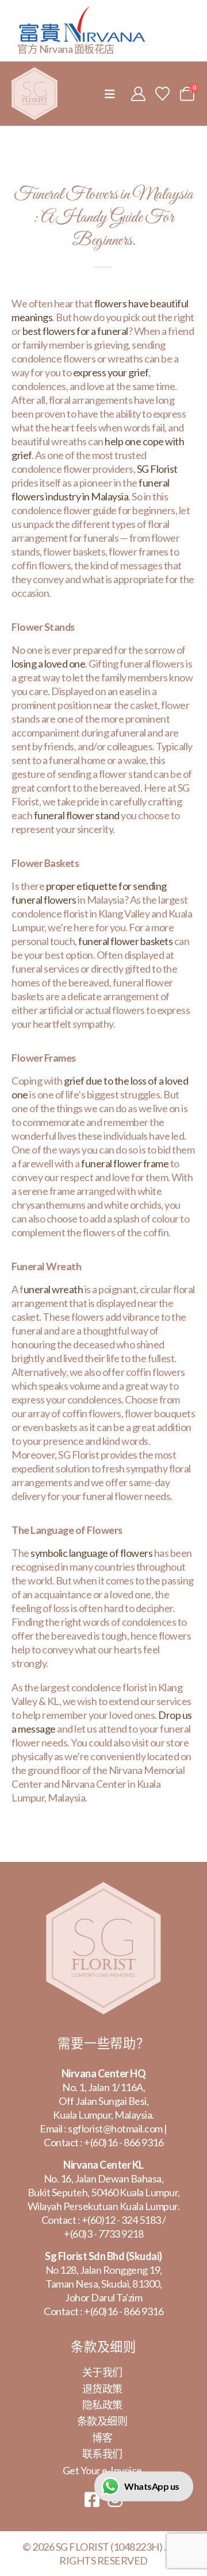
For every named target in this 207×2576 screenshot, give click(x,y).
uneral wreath (53, 1289)
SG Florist (157, 469)
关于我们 (102, 2372)
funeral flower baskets (125, 941)
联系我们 (102, 2454)
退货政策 (102, 2389)
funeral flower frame (125, 1163)
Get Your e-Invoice (102, 2470)
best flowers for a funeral (75, 331)
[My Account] (138, 94)
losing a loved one (48, 664)
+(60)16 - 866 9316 (124, 2142)
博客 (102, 2438)
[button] (110, 94)
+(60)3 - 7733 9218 (103, 2234)
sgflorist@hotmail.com (115, 2128)
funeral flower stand (77, 815)
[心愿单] (163, 94)
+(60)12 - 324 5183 (121, 2220)
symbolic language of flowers (91, 1553)
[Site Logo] (34, 94)
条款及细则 (102, 2421)
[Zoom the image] (103, 1889)
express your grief (111, 372)
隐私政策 (102, 2405)
